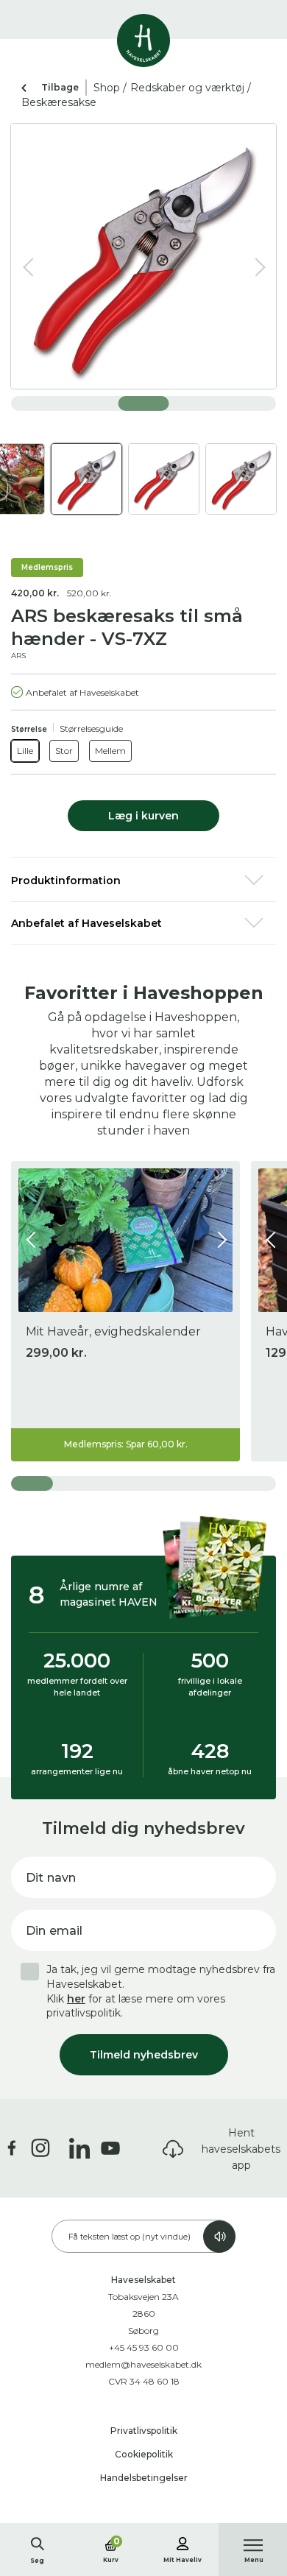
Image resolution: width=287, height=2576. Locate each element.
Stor (64, 751)
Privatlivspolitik (144, 2431)
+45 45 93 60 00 (144, 2347)
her (76, 1999)
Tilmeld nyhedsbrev (144, 2055)
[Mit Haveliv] (183, 2541)
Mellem (110, 751)
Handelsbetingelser (144, 2478)
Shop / (110, 88)
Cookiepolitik (144, 2454)
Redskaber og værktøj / (191, 88)
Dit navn (51, 1878)
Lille (25, 751)
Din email (54, 1931)
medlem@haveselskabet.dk (143, 2364)
